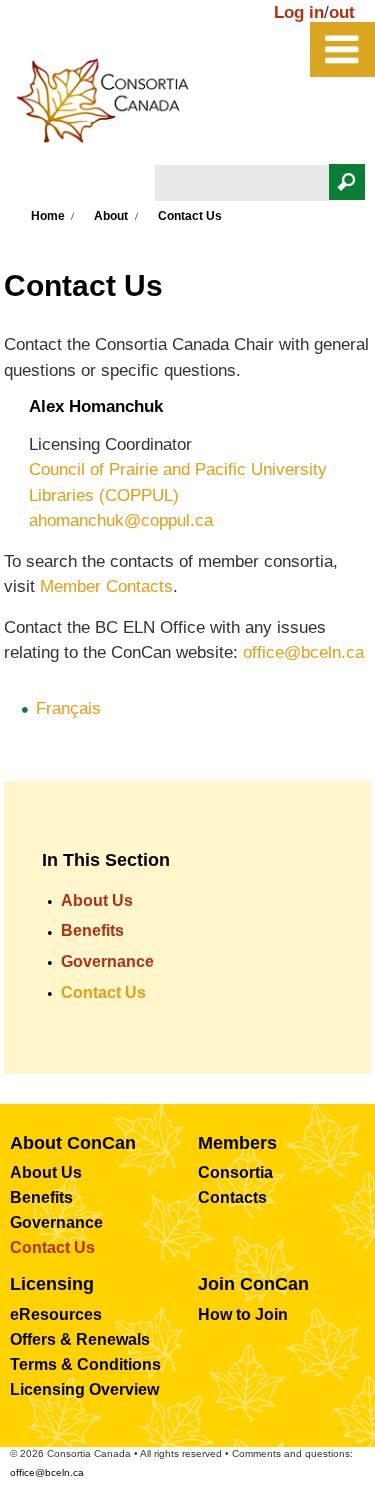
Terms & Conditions (85, 1364)
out (342, 12)
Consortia (235, 1172)
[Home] (113, 106)
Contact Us (103, 992)
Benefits (92, 930)
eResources (56, 1314)
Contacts (232, 1197)
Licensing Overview (84, 1389)
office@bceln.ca (303, 652)
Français (68, 708)
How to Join (243, 1314)
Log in (299, 12)
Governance (107, 961)
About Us (97, 900)
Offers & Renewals (80, 1339)
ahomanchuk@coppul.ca (121, 520)
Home (48, 216)
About (111, 216)
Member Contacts (106, 586)
